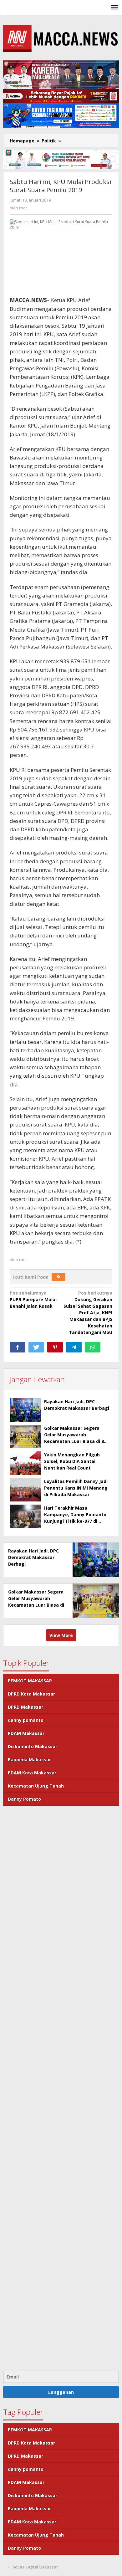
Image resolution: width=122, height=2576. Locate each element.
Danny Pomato (24, 1799)
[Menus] (114, 8)
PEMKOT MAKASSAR (30, 1681)
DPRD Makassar (25, 1707)
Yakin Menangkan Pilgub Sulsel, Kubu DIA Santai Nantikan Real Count (72, 1461)
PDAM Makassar (26, 1733)
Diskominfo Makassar (33, 1746)
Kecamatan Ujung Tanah (36, 1786)
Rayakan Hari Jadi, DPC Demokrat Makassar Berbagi (33, 1557)
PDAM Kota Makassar (32, 1773)
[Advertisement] (61, 2087)
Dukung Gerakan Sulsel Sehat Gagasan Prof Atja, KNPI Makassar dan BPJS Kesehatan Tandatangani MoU (88, 1313)
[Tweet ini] (36, 1347)
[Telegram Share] (74, 1347)
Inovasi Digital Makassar (35, 2567)
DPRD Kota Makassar (31, 1694)
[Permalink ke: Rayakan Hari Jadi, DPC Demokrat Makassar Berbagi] (25, 1410)
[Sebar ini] (18, 1347)
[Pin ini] (55, 1347)
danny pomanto (26, 1720)
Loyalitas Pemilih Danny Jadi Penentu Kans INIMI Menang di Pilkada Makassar (76, 1488)
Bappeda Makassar (29, 1760)
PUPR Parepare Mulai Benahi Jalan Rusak (33, 1299)
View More (61, 1635)
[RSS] (58, 1277)
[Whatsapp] (93, 1347)
